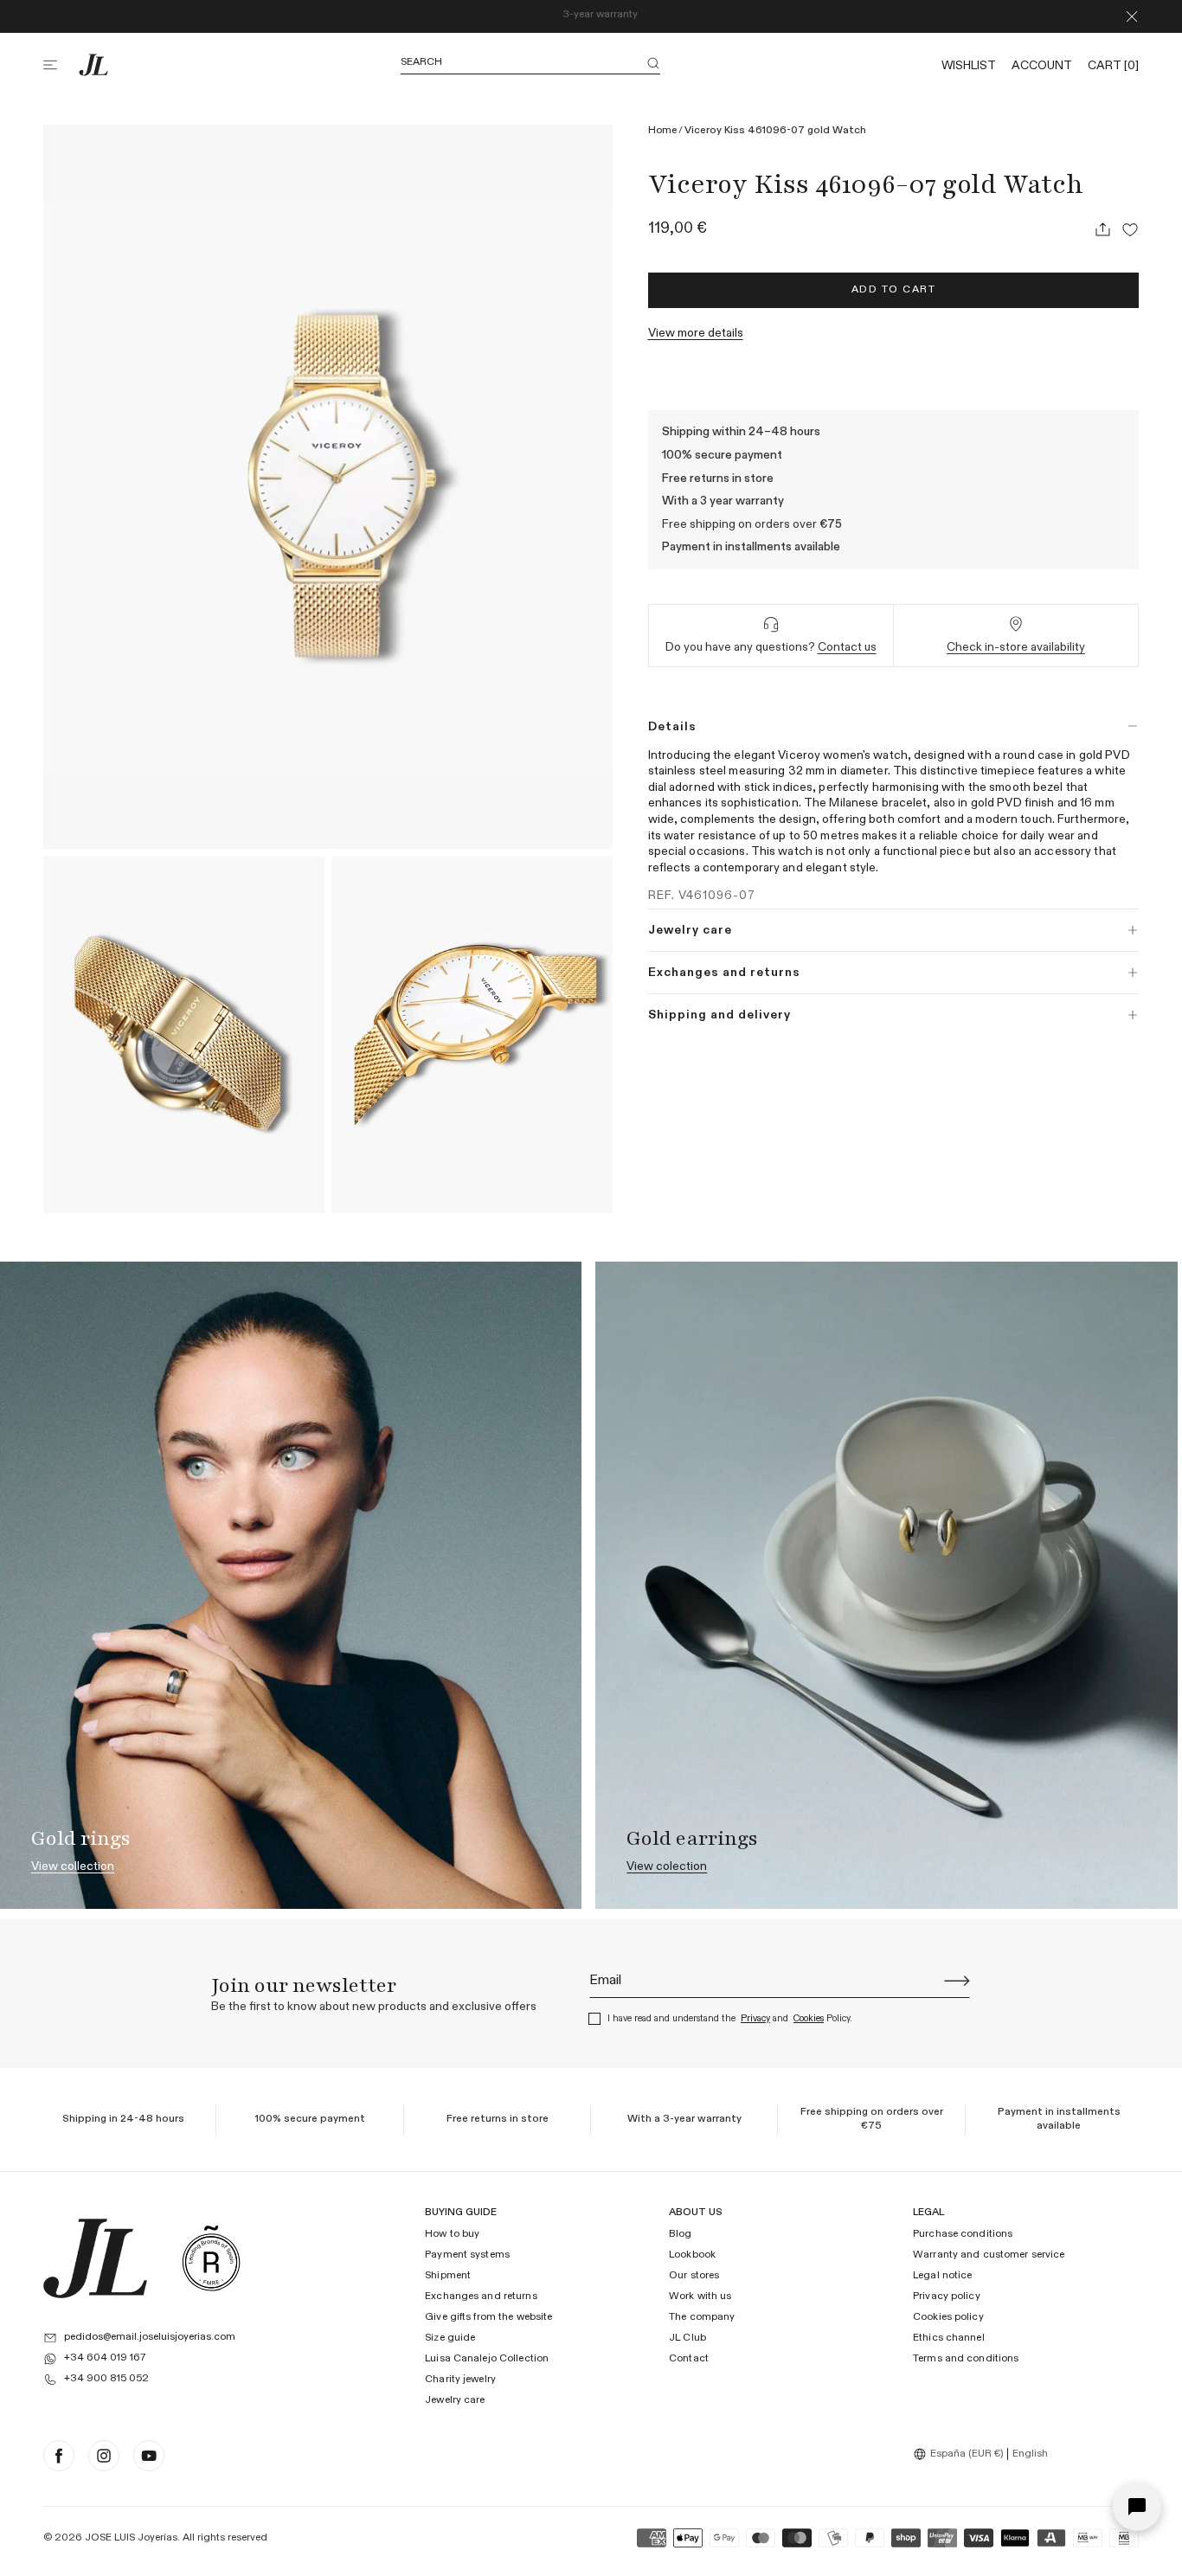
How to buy (452, 2235)
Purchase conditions (963, 2235)
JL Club (687, 2339)
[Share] (1102, 229)
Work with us (700, 2297)
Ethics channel (949, 2339)
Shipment (448, 2277)
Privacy (755, 2018)
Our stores (694, 2277)
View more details (696, 333)
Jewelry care (455, 2400)
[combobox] (960, 2454)
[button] (61, 65)
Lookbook (692, 2256)
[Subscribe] (957, 1981)
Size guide (450, 2339)
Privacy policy (947, 2297)
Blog (680, 2235)
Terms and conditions (966, 2360)
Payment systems (467, 2256)
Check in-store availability (1016, 647)
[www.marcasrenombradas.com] (211, 2258)
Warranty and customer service (989, 2256)
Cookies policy (948, 2318)
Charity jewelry (460, 2380)
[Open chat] (1137, 2507)
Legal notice (942, 2277)
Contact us (847, 647)
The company (702, 2318)
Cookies (809, 2018)
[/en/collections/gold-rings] (291, 1585)
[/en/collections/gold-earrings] (886, 1585)
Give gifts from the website (488, 2318)
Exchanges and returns (481, 2297)
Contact (689, 2360)
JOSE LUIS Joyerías (131, 2538)
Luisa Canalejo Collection (487, 2360)
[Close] (1132, 16)
